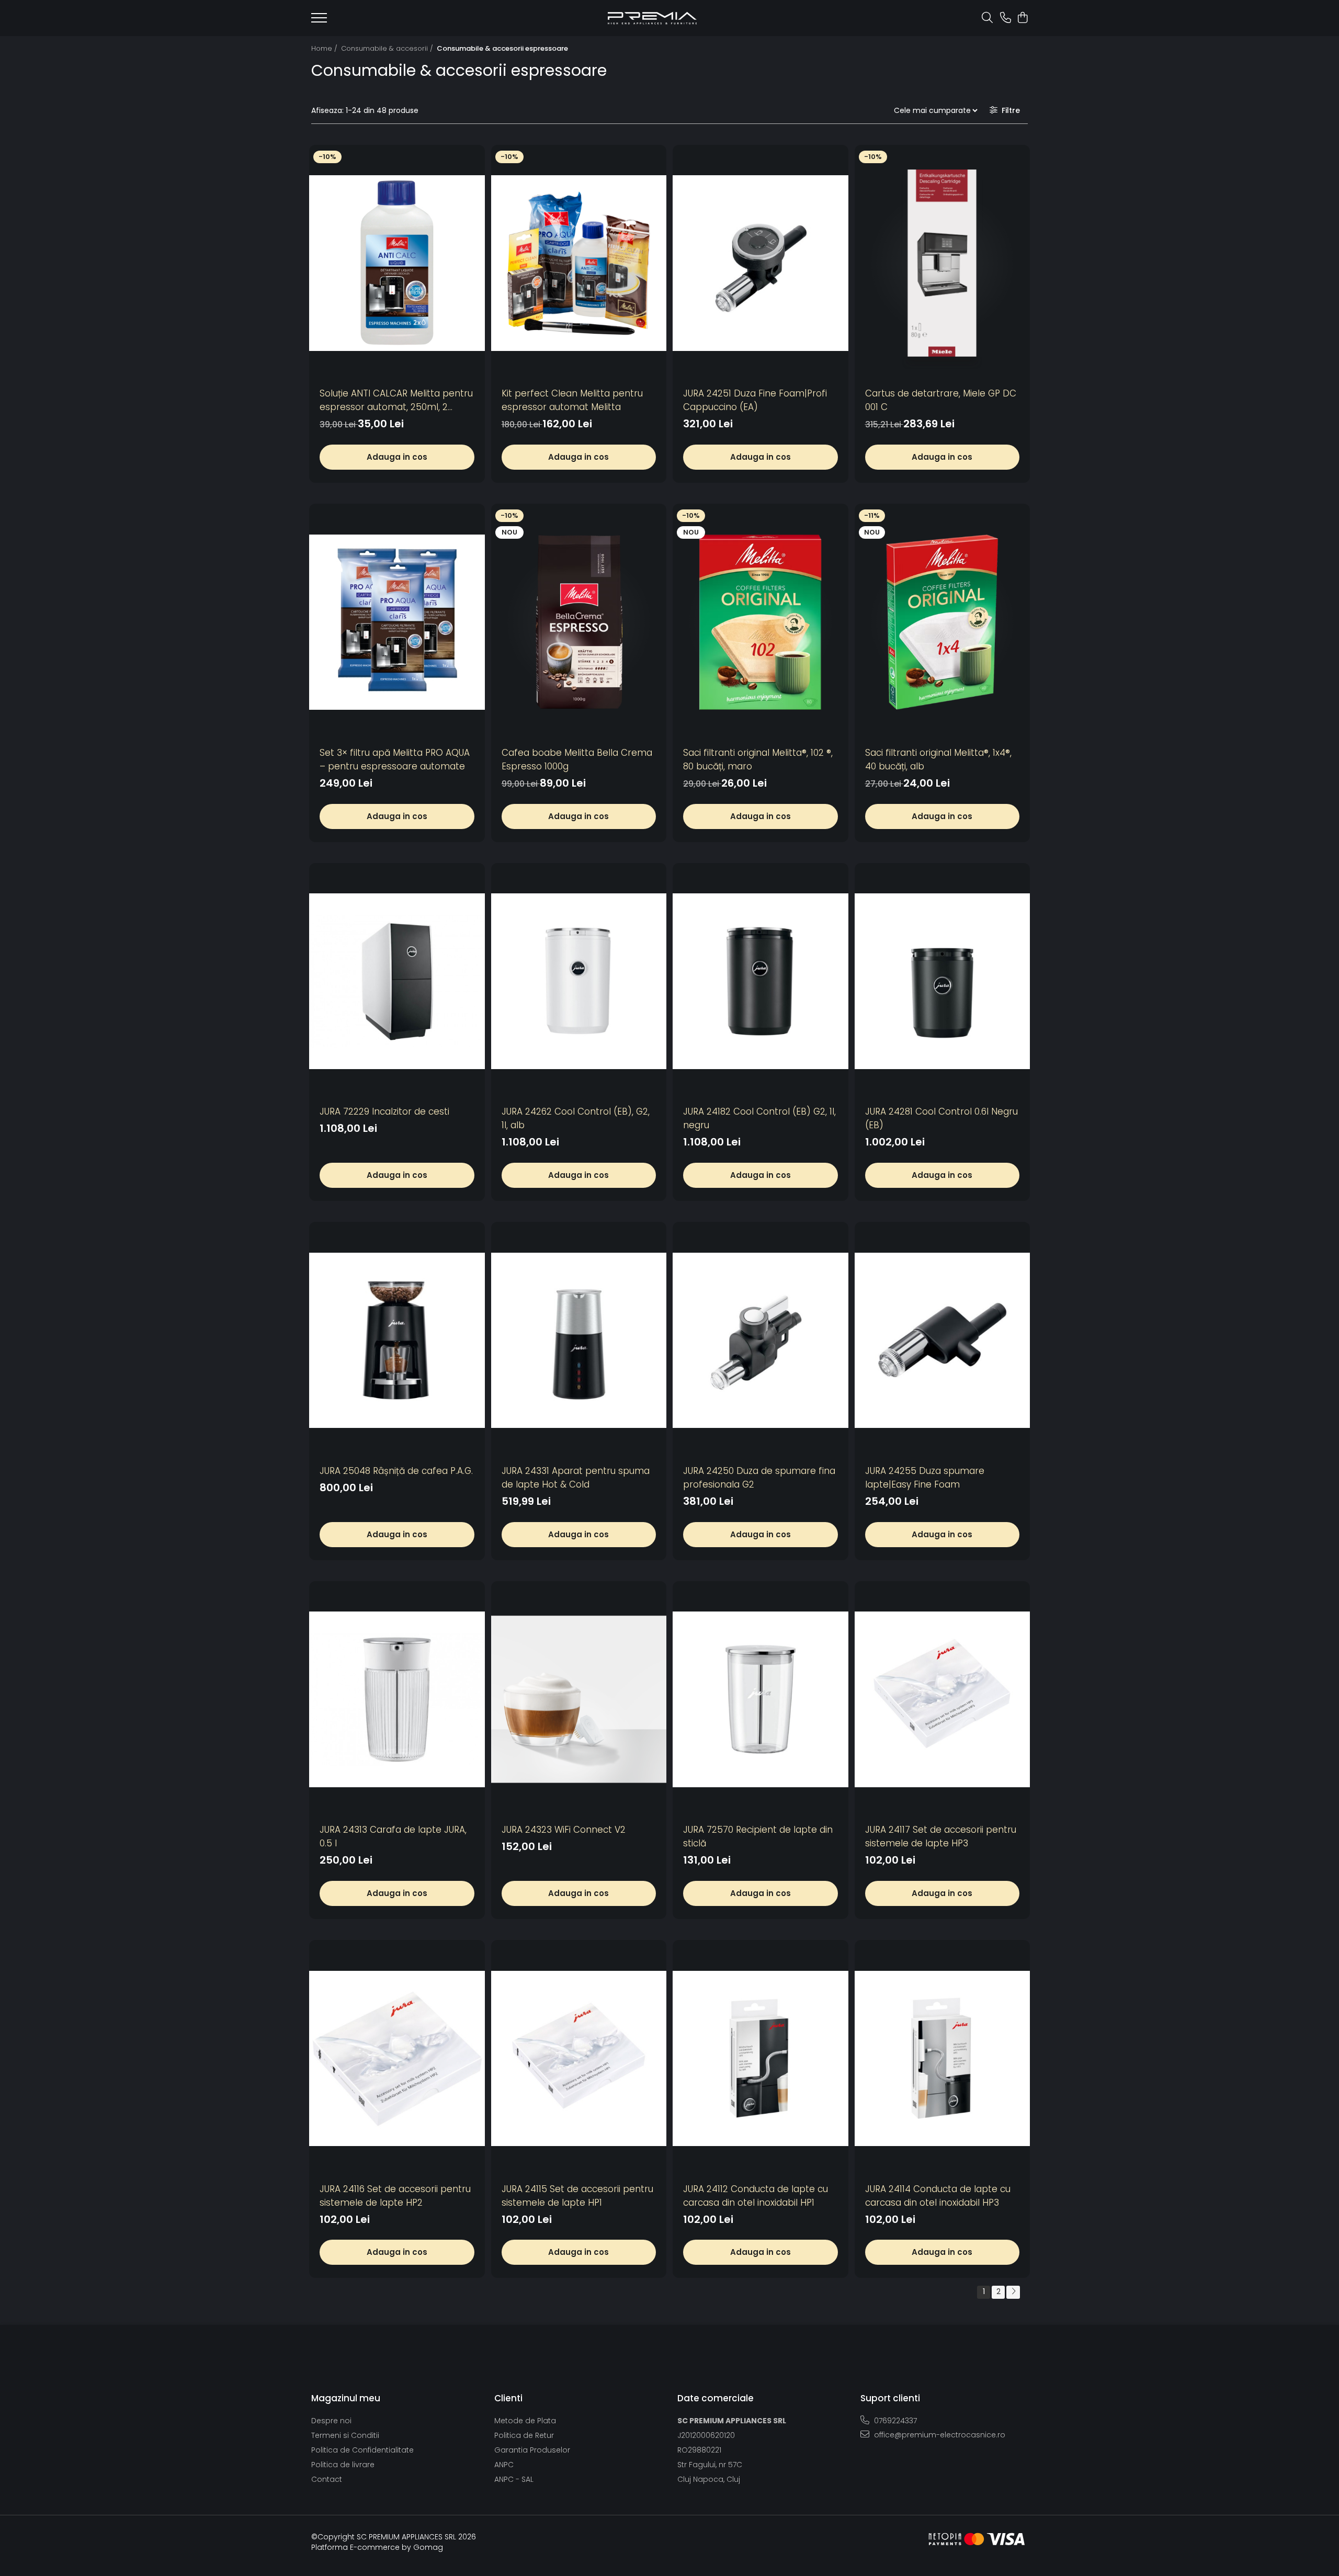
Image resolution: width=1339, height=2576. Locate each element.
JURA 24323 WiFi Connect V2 (564, 1830)
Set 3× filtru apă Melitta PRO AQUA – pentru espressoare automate (395, 759)
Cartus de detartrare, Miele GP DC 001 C (941, 400)
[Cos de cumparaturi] (1022, 18)
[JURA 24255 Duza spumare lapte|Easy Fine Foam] (943, 1340)
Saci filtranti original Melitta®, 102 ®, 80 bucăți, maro (758, 759)
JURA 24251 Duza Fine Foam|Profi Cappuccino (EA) (755, 400)
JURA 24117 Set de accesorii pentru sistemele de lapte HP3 (941, 1836)
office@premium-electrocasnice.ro (939, 2435)
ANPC (504, 2465)
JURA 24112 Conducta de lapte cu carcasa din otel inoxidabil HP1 (756, 2196)
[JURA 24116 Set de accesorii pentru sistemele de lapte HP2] (397, 2058)
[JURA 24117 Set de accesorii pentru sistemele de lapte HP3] (943, 1700)
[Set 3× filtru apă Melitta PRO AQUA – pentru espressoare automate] (397, 622)
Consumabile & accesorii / (388, 48)
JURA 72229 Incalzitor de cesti (384, 1111)
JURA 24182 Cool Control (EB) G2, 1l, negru (759, 1118)
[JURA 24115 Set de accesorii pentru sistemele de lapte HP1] (579, 2058)
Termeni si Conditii (345, 2435)
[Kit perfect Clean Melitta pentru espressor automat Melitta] (579, 263)
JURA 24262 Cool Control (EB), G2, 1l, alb (576, 1118)
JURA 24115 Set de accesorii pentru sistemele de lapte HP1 (577, 2196)
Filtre (1009, 110)
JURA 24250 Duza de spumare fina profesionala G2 (759, 1478)
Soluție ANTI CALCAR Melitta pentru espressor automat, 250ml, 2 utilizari (396, 400)
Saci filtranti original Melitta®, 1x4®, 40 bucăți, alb (938, 759)
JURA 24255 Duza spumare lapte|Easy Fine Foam (925, 1478)
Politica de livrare (343, 2465)
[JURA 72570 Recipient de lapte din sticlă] (761, 1700)
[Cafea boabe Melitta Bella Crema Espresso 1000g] (579, 622)
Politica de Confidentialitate (362, 2450)
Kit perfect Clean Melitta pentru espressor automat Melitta (572, 400)
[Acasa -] (652, 18)
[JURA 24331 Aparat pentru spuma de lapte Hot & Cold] (579, 1340)
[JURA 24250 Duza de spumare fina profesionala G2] (761, 1340)
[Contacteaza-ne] (1006, 18)
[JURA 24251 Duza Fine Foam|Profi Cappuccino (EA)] (761, 263)
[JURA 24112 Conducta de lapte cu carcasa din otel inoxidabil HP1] (761, 2058)
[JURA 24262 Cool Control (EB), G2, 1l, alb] (579, 981)
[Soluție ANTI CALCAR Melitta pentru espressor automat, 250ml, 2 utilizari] (397, 263)
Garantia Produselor (532, 2450)
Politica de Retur (524, 2435)
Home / (325, 48)
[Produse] (319, 21)
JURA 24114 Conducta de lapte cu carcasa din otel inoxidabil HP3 (938, 2196)
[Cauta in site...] (987, 18)
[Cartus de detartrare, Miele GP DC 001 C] (943, 263)
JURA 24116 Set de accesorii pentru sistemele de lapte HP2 (395, 2196)
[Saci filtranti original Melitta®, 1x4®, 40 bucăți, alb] (943, 622)
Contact (327, 2479)
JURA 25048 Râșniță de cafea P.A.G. (396, 1471)
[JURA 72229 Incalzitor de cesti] (397, 981)
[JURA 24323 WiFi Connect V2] (579, 1700)
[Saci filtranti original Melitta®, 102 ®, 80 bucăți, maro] (761, 622)
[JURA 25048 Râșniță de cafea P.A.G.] (397, 1340)
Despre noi (331, 2421)
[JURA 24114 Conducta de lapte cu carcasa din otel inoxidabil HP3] (943, 2058)
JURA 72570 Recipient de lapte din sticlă (758, 1836)
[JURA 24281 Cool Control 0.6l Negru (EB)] (943, 981)
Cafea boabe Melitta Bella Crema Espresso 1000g (577, 759)
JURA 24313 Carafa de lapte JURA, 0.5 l (393, 1836)
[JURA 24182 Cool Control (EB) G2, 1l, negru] (761, 981)
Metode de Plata (525, 2421)
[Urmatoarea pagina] (1013, 2292)
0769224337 (894, 2421)
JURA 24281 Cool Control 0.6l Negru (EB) (941, 1118)
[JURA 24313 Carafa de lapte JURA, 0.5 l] (397, 1700)
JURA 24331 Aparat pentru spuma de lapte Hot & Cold (576, 1478)
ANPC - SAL (514, 2479)
